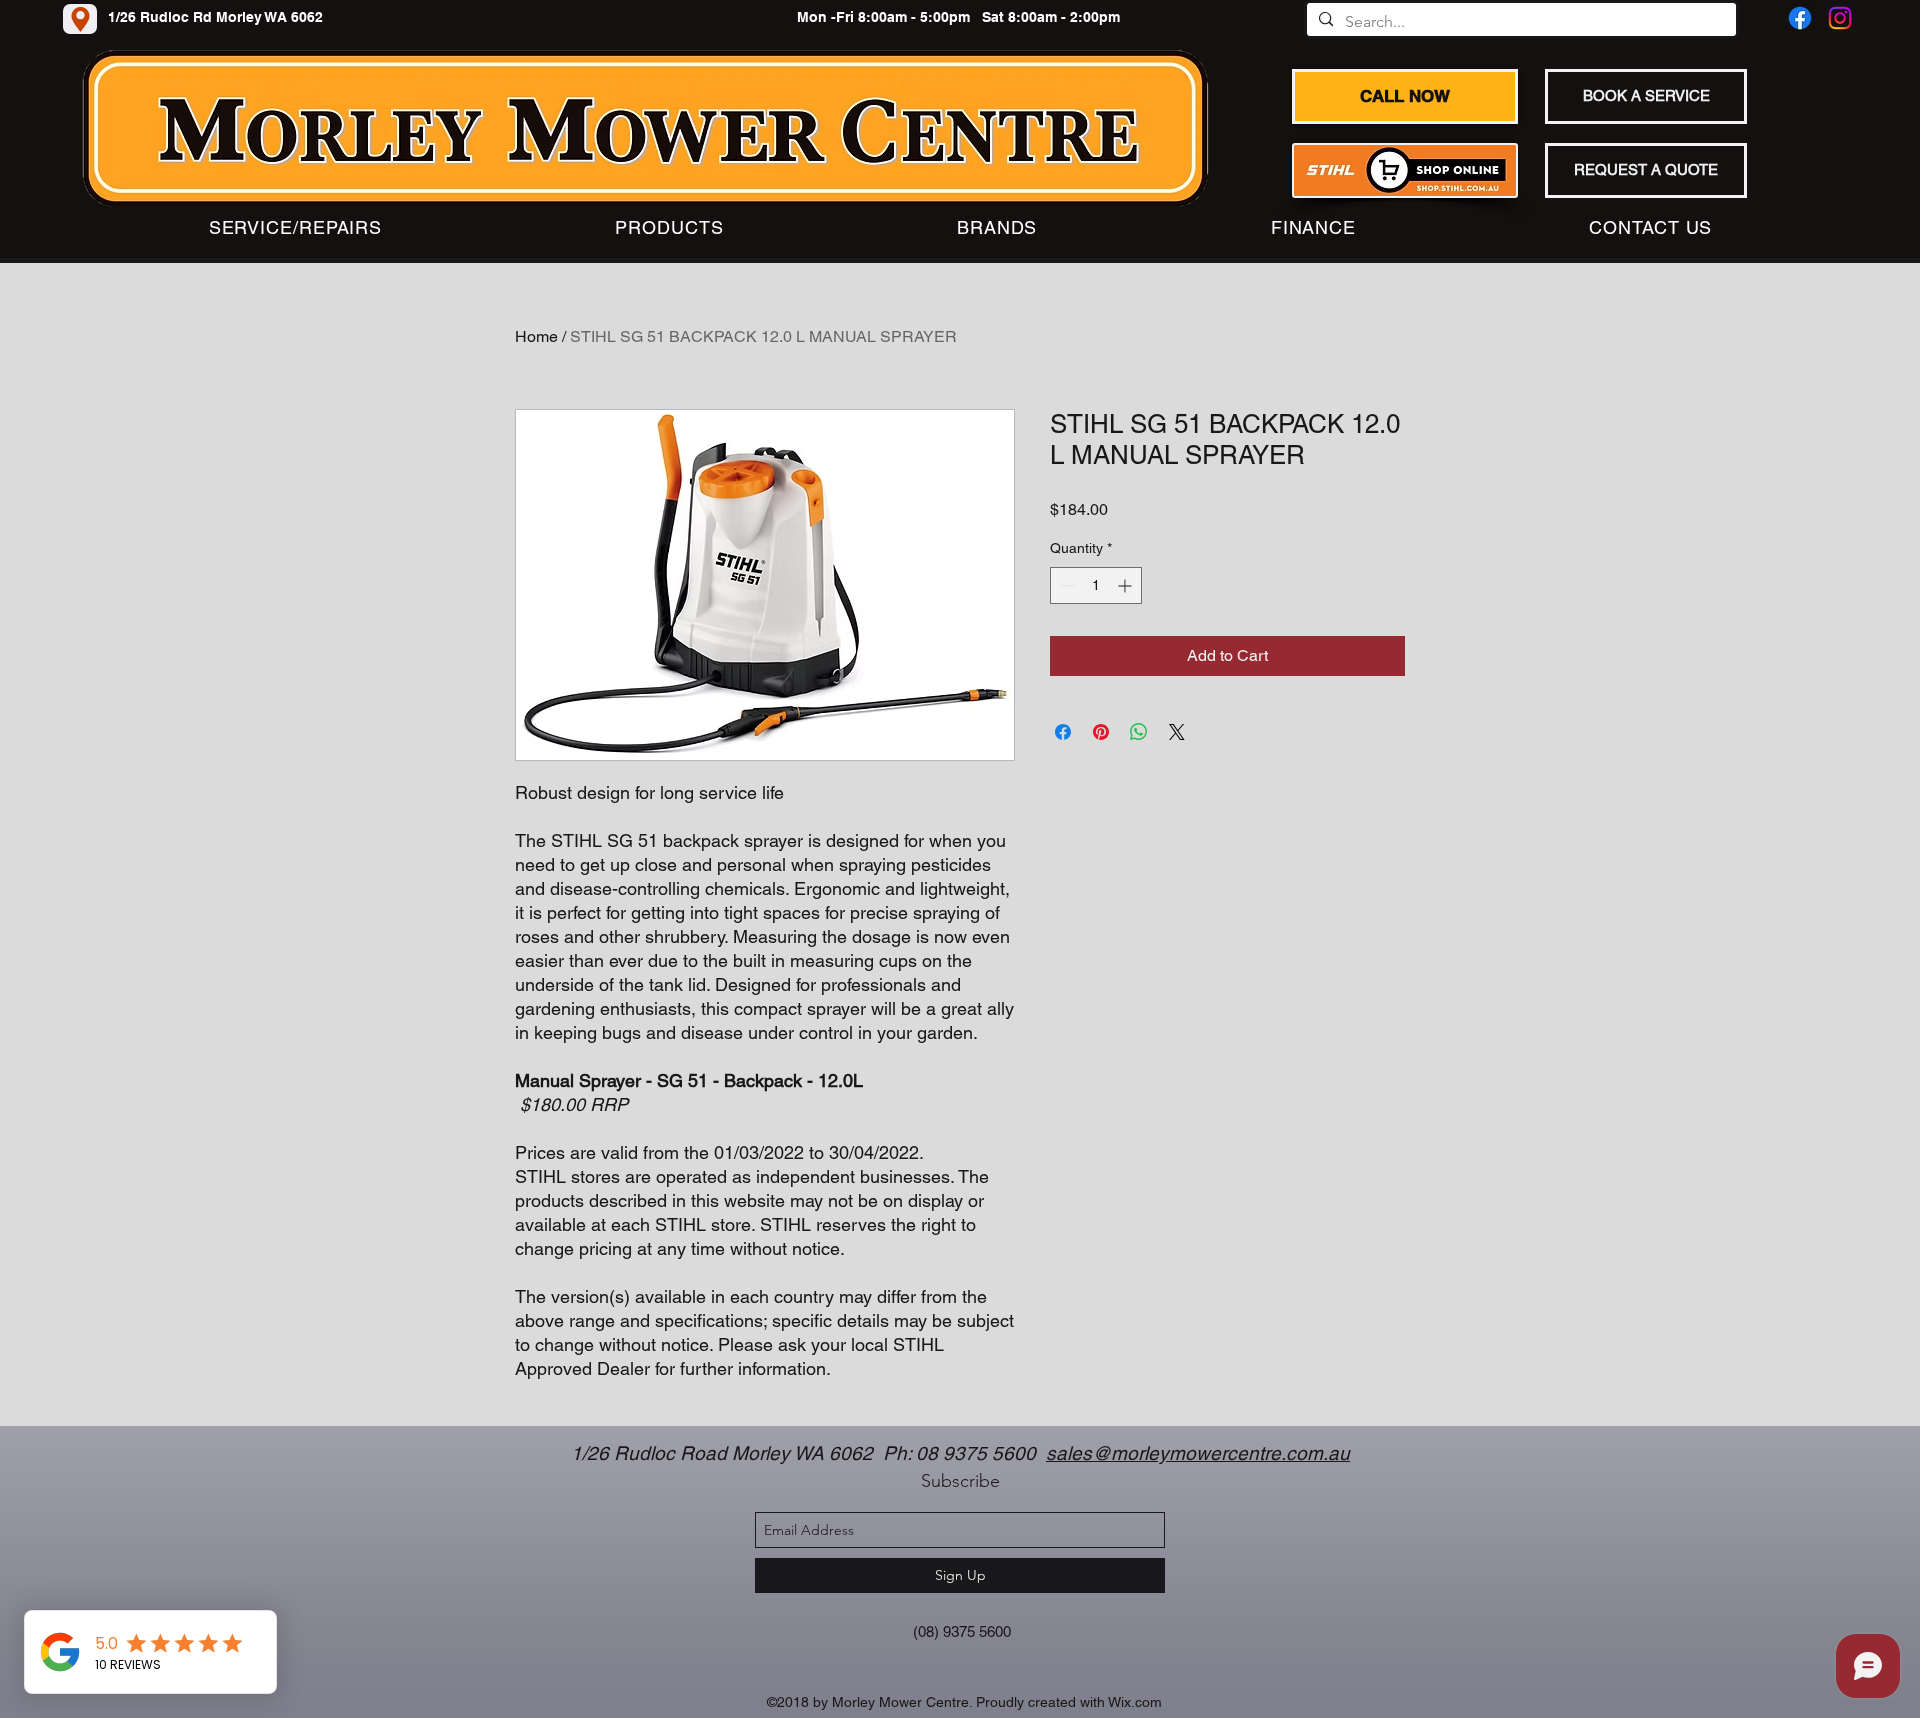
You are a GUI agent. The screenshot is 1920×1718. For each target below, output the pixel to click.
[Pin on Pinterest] (1101, 732)
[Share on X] (1177, 732)
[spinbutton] (1096, 585)
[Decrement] (1065, 585)
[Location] (80, 19)
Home (536, 336)
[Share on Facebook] (1063, 732)
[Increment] (1126, 585)
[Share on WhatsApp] (1139, 732)
